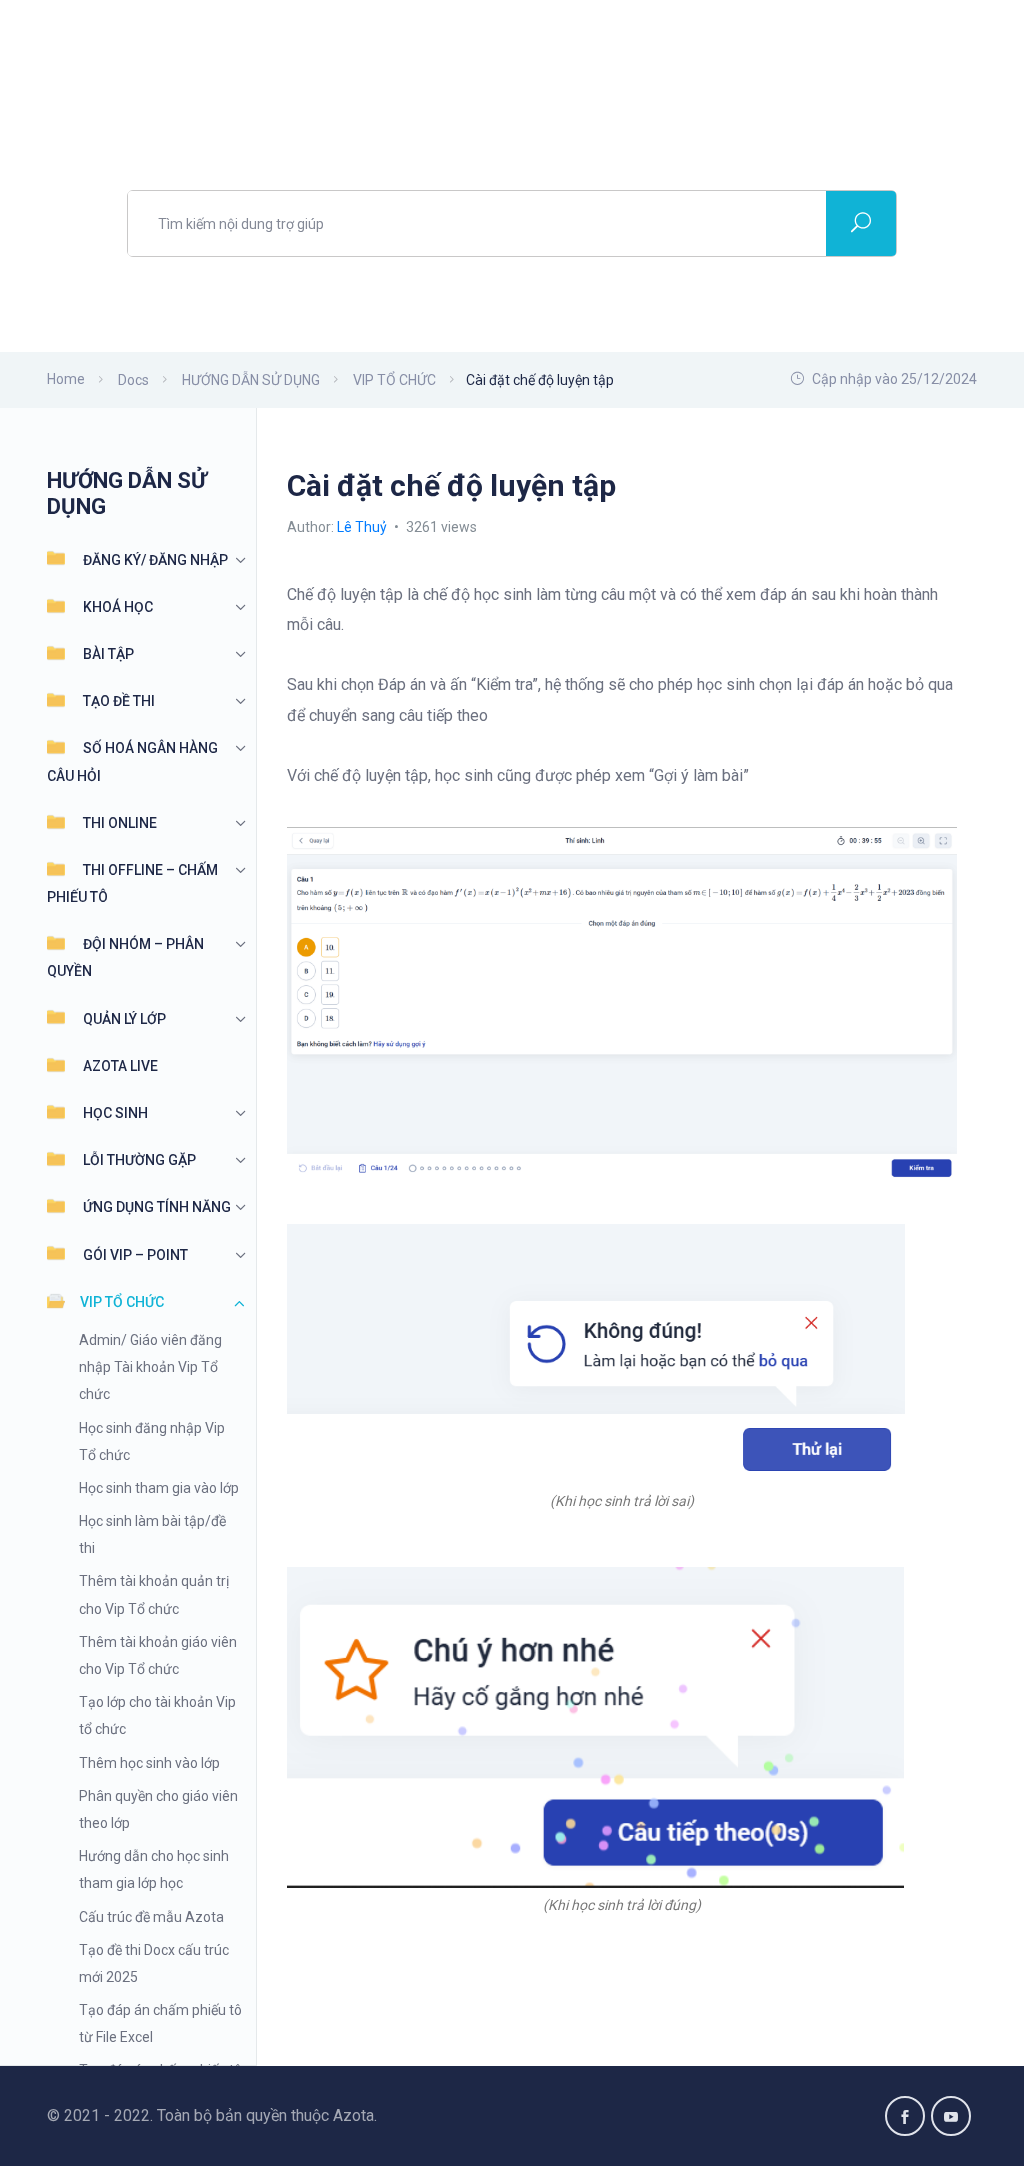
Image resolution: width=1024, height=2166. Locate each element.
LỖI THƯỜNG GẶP (139, 1160)
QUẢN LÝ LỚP (124, 1019)
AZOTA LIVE (120, 1066)
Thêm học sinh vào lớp (149, 1763)
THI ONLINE (120, 823)
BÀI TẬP (108, 654)
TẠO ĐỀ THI (119, 701)
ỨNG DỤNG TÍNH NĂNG (157, 1207)
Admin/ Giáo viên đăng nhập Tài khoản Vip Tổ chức (150, 1367)
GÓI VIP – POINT (135, 1255)
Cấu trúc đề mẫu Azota (151, 1917)
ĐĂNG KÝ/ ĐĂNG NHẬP (155, 560)
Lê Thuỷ (363, 527)
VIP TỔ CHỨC (122, 1302)
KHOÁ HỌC (118, 607)
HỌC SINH (115, 1113)
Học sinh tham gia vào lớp (159, 1488)
